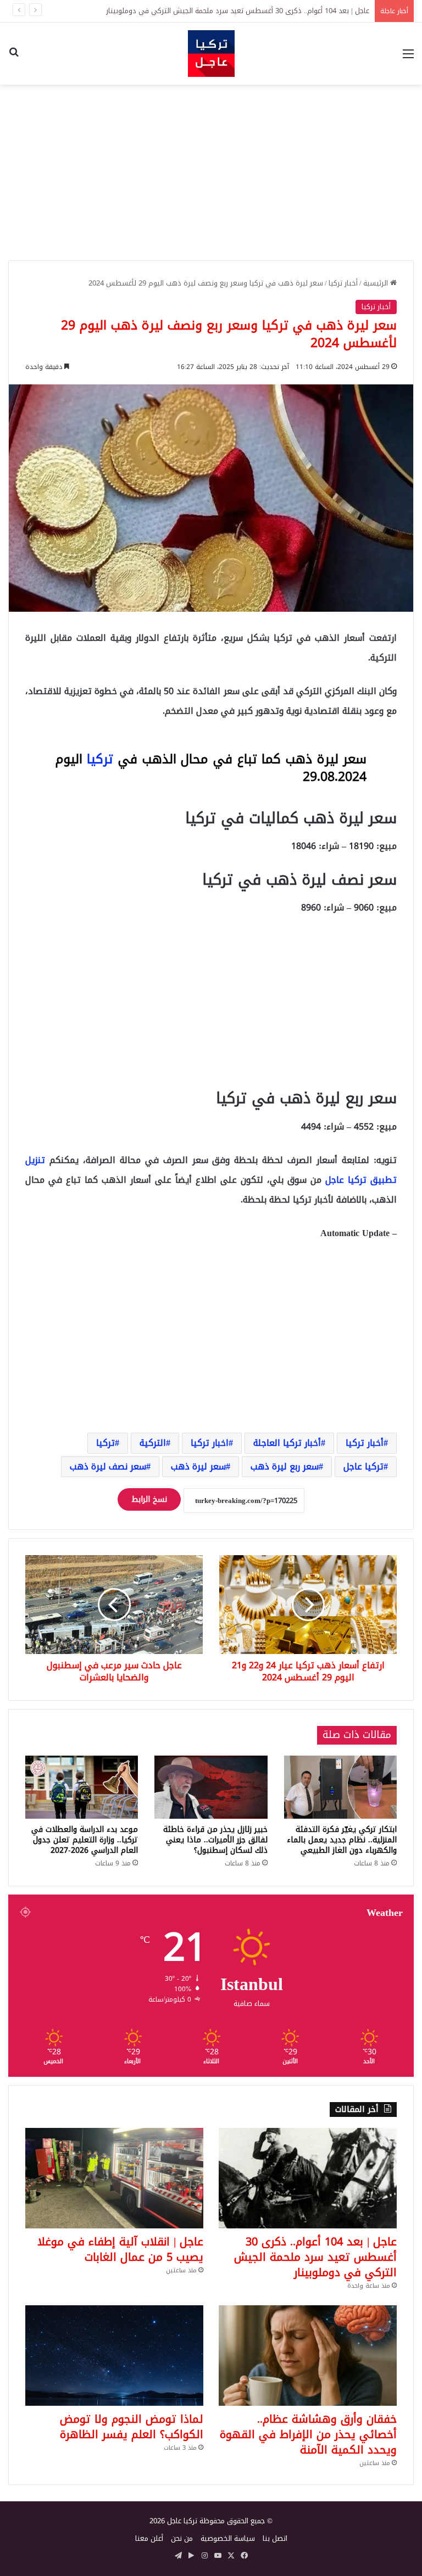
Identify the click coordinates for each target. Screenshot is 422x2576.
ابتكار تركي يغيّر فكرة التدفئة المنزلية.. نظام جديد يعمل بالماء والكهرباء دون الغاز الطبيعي (342, 1840)
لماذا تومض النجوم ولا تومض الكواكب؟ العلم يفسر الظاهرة (132, 2427)
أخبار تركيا (343, 283)
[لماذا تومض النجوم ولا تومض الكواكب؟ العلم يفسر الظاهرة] (114, 2356)
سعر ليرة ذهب (198, 1466)
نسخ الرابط (149, 1499)
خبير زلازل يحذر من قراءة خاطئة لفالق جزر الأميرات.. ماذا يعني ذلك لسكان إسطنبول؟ (215, 1840)
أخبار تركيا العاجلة (287, 1443)
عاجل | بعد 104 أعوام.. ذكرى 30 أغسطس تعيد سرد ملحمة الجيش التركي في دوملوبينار (315, 2257)
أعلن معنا (149, 2538)
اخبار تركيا (210, 1443)
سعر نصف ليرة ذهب (108, 1466)
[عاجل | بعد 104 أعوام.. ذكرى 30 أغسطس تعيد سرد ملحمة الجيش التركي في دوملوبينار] (308, 2178)
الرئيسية (377, 283)
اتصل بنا (275, 2538)
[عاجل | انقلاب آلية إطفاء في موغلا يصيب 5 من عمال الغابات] (114, 2178)
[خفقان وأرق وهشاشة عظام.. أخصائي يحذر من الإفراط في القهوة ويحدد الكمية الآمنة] (308, 2356)
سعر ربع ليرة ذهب (285, 1466)
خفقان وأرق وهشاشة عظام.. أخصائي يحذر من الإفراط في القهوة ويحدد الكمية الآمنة (308, 2434)
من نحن (182, 2538)
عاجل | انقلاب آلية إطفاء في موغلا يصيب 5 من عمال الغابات (280, 11)
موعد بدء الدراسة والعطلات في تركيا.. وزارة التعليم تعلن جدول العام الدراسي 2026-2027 (85, 1840)
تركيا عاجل (363, 1466)
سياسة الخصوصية (228, 2538)
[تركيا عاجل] (211, 54)
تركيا (100, 759)
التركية (153, 1443)
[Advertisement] (211, 172)
